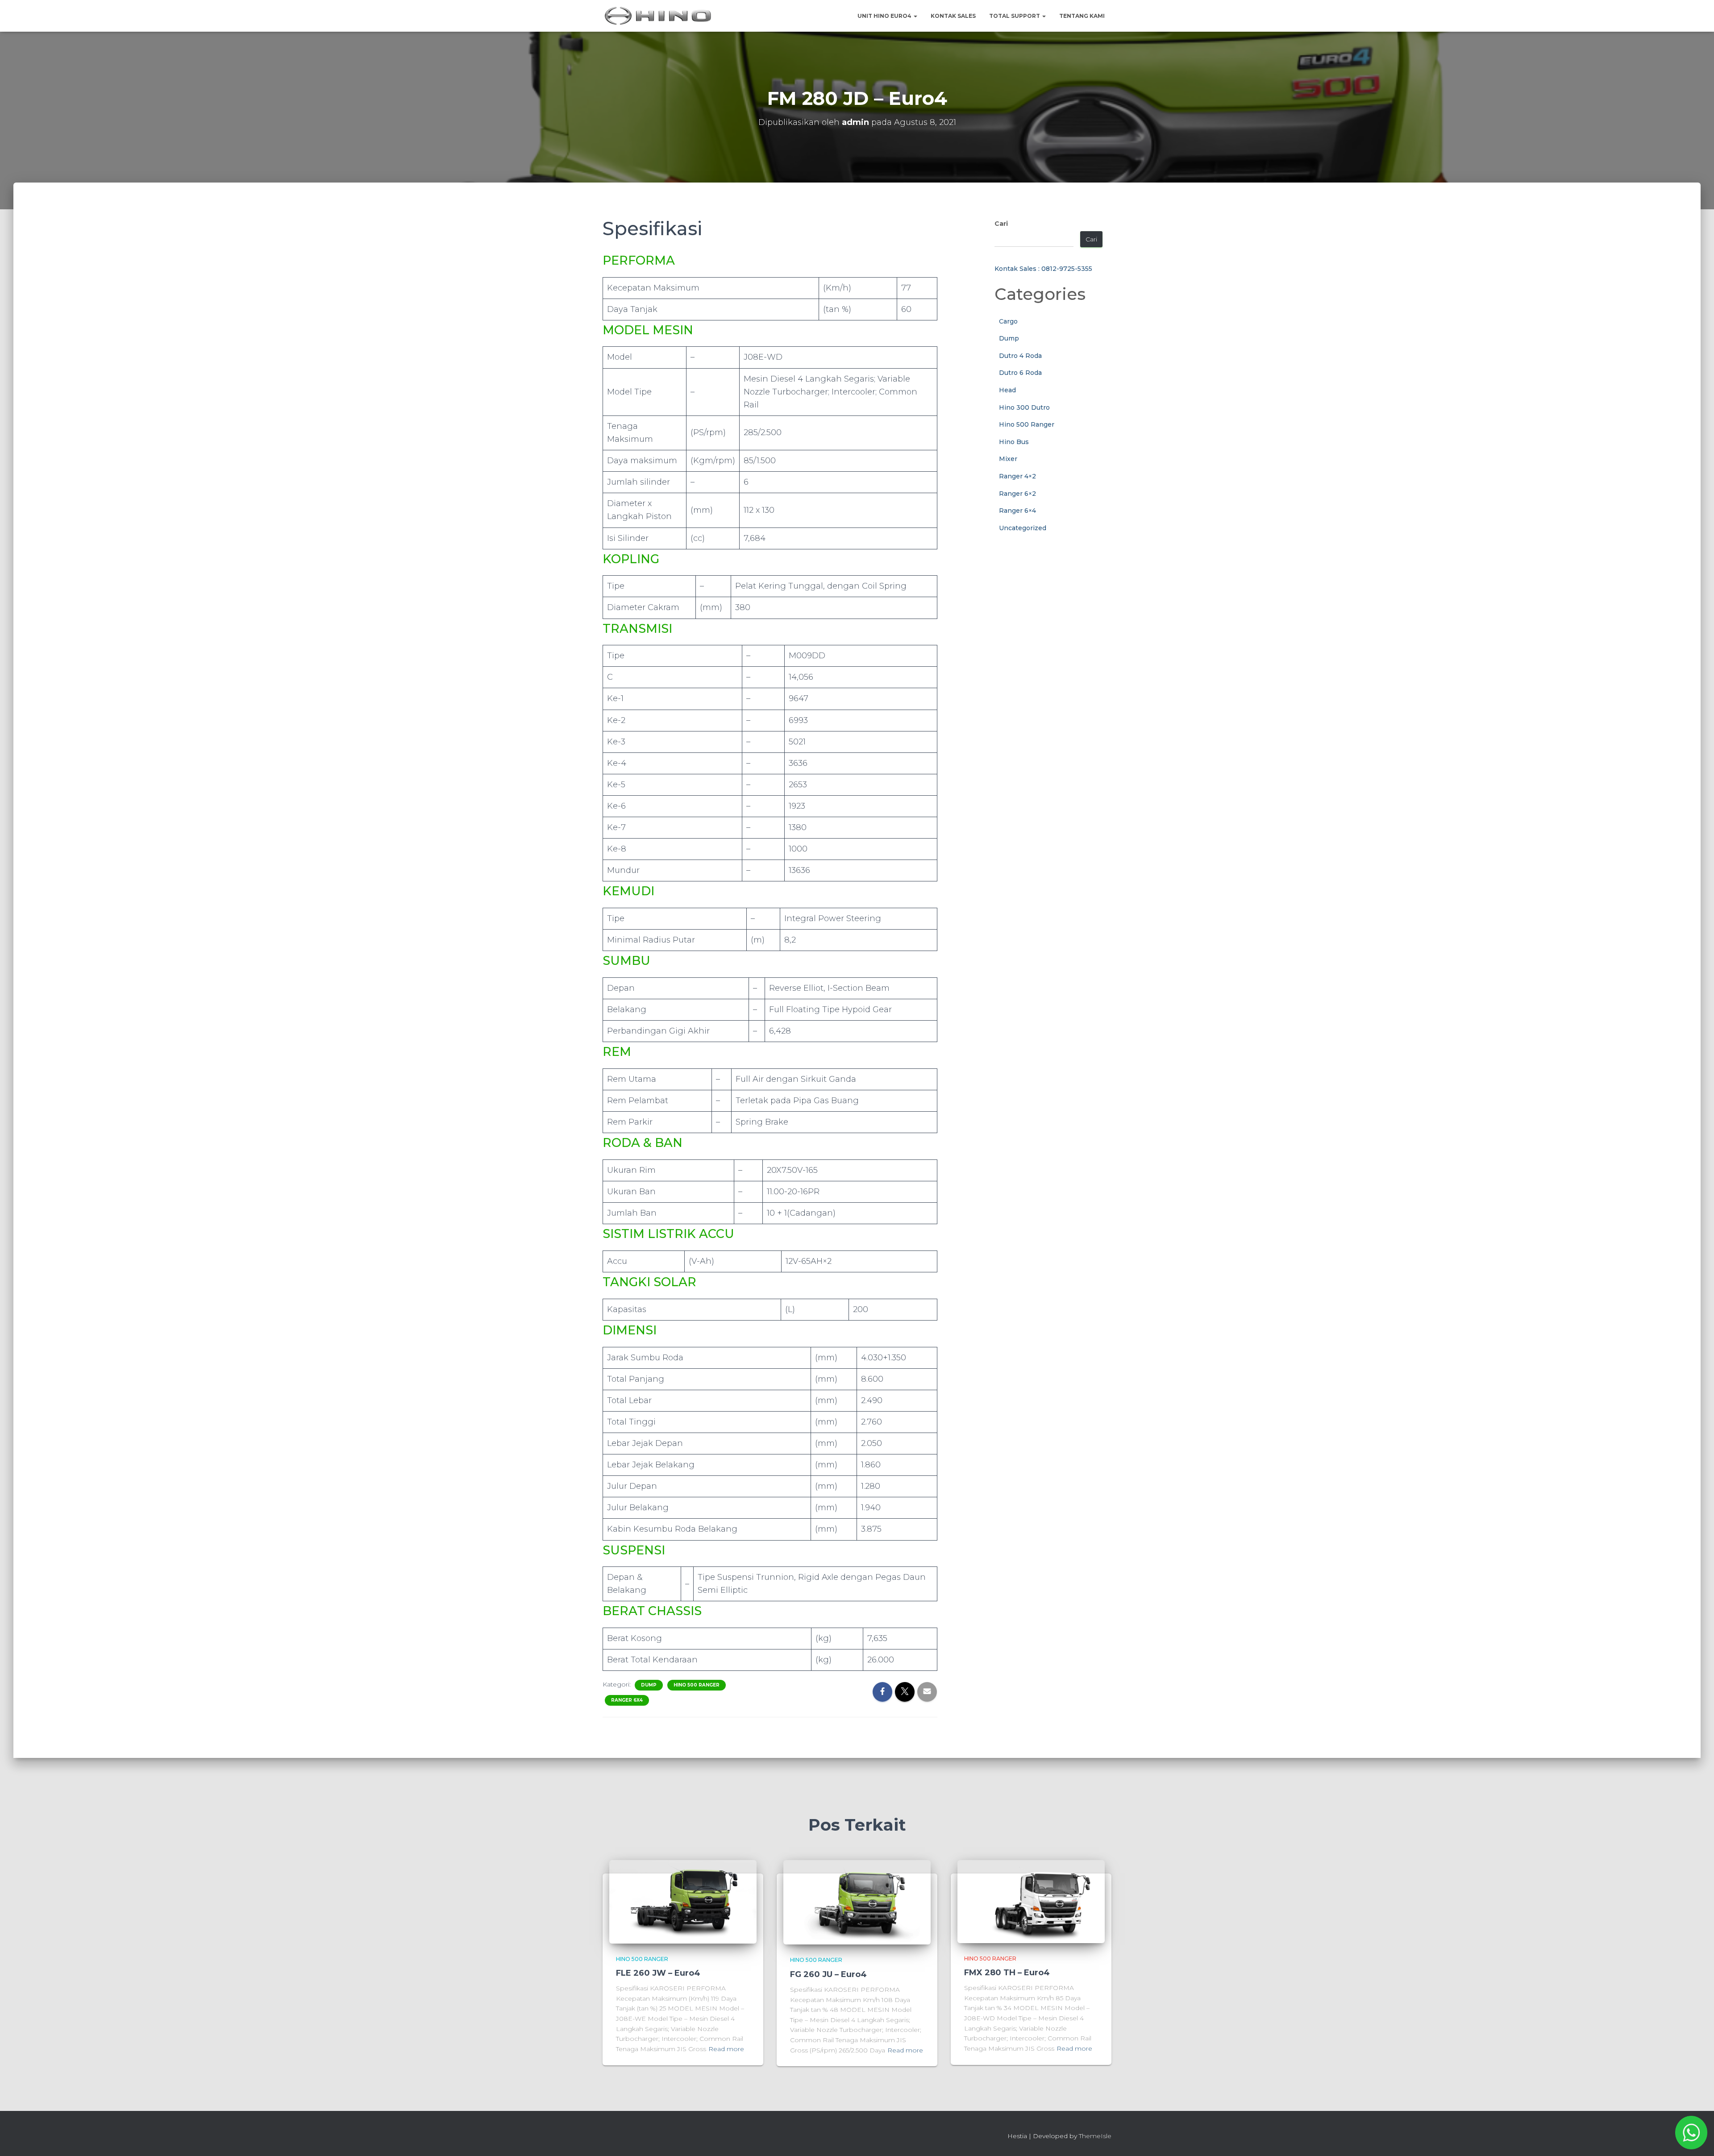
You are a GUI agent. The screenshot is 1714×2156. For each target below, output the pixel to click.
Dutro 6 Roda (1020, 373)
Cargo (1008, 321)
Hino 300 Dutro (1024, 407)
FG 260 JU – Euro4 (828, 1974)
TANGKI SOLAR (649, 1282)
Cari (1001, 224)
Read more (726, 2049)
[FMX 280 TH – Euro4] (1031, 1901)
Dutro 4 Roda (1020, 356)
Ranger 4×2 (1017, 476)
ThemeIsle (1095, 2136)
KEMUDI (628, 891)
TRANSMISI (637, 629)
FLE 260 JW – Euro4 (658, 1973)
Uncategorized (1023, 528)
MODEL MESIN (648, 330)
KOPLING (631, 559)
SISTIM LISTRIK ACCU (668, 1234)
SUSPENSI (634, 1550)
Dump (649, 1685)
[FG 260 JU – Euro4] (857, 1902)
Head (1007, 390)
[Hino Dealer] (658, 16)
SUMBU (626, 961)
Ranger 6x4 (627, 1700)
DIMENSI (630, 1330)
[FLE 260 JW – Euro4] (683, 1901)
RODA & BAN (643, 1143)
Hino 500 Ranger (697, 1685)
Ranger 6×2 (1017, 494)
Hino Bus (1014, 442)
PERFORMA (639, 260)
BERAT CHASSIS (652, 1611)
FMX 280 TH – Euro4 (1007, 1973)
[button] (915, 16)
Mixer (1008, 459)
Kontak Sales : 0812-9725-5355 (1043, 269)
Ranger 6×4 (1017, 511)
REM (617, 1052)
